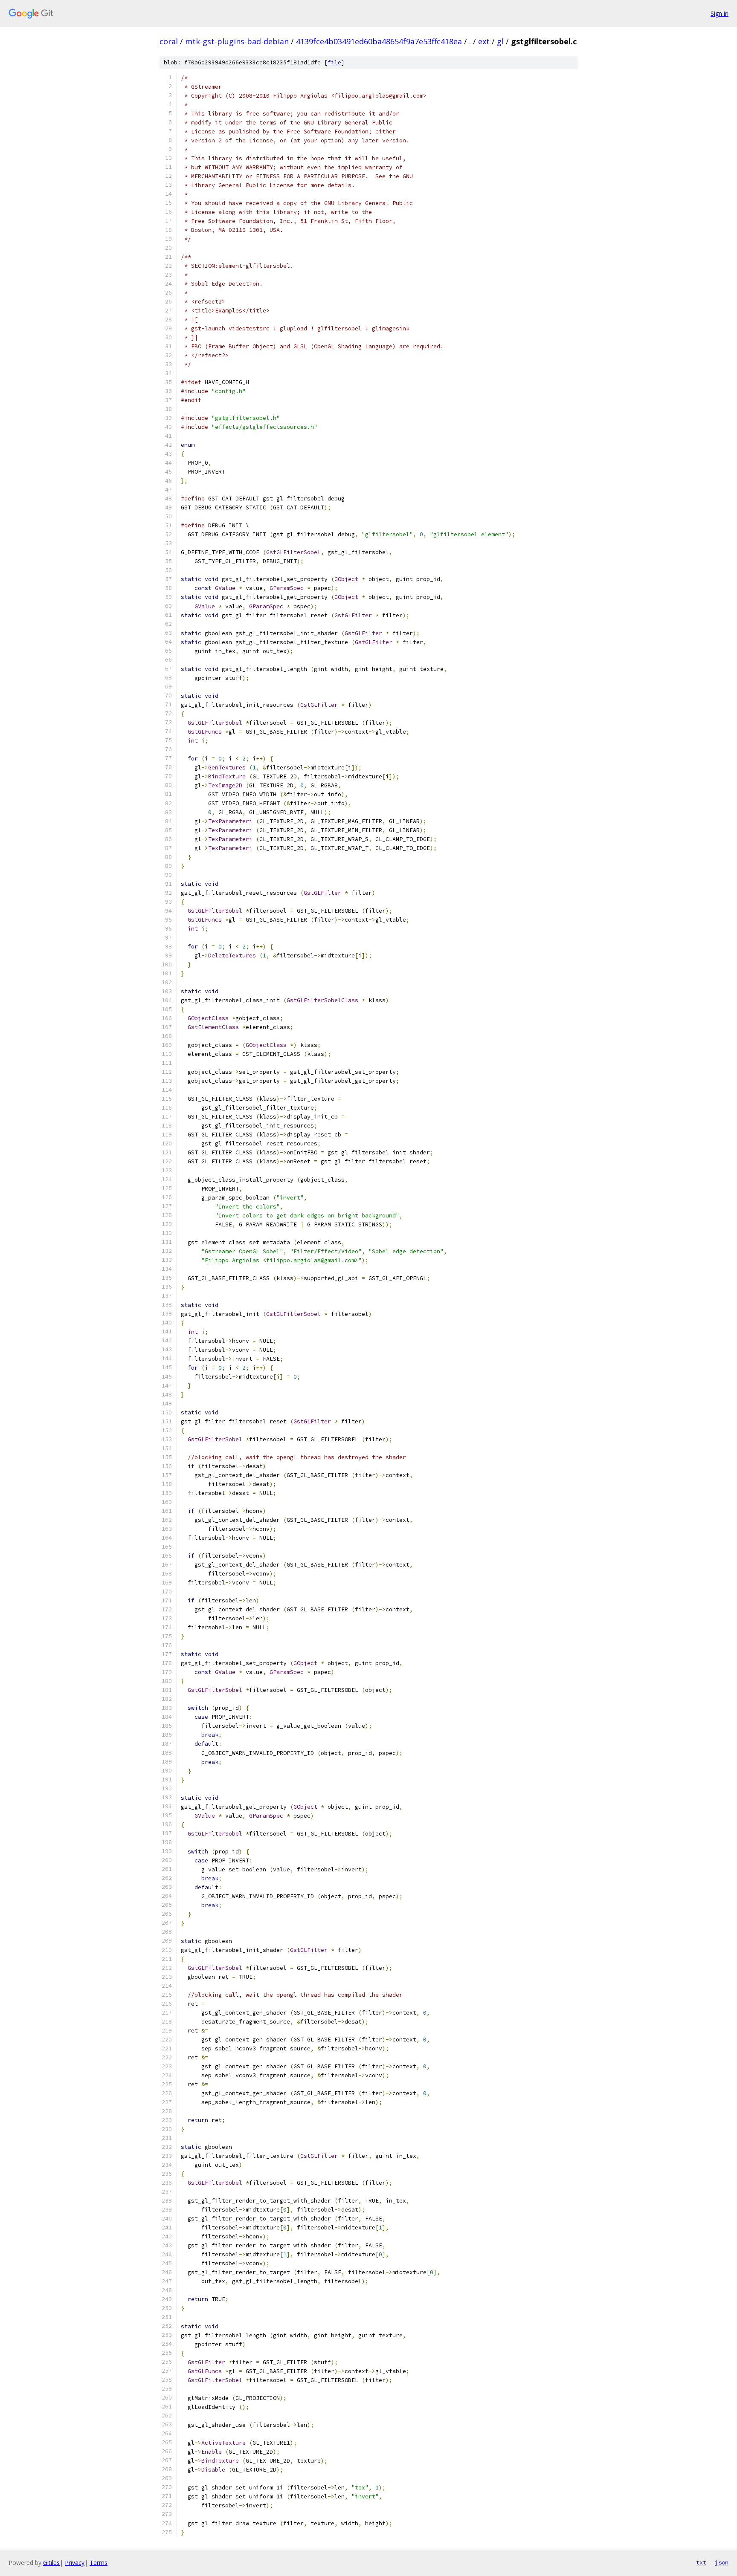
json (722, 2562)
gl (500, 41)
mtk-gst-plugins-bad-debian (237, 41)
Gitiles (51, 2563)
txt (701, 2562)
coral (169, 41)
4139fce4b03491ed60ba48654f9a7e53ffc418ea (379, 41)
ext (484, 41)
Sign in (720, 13)
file (334, 62)
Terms (99, 2563)
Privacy (75, 2563)
